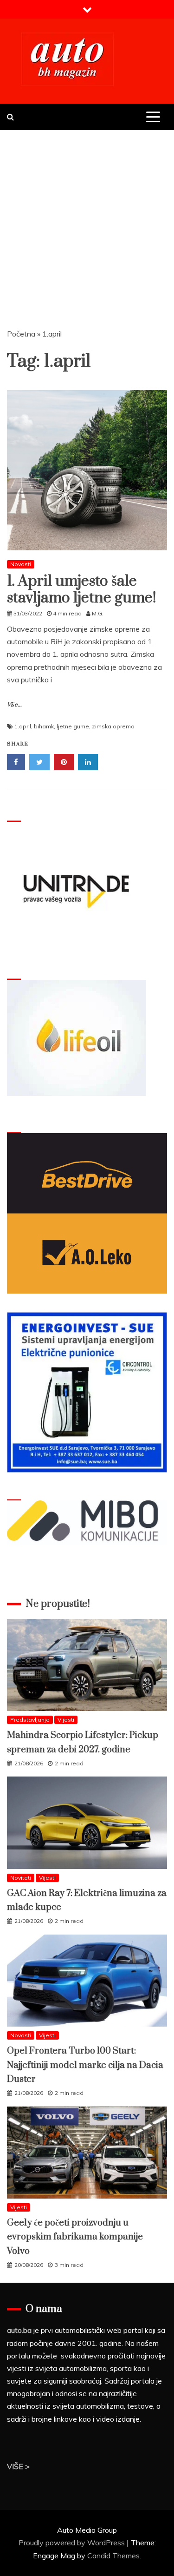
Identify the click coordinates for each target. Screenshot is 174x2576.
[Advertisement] (87, 222)
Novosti (21, 564)
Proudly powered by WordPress (73, 2543)
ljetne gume (73, 726)
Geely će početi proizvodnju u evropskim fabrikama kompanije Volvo (75, 2237)
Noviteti (21, 1878)
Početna (21, 334)
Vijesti (66, 1720)
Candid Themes (113, 2556)
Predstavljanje (30, 1720)
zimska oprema (113, 726)
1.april (23, 726)
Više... (14, 705)
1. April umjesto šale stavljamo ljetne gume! (82, 590)
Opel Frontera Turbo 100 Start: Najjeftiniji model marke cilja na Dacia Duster (85, 2065)
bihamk (44, 726)
